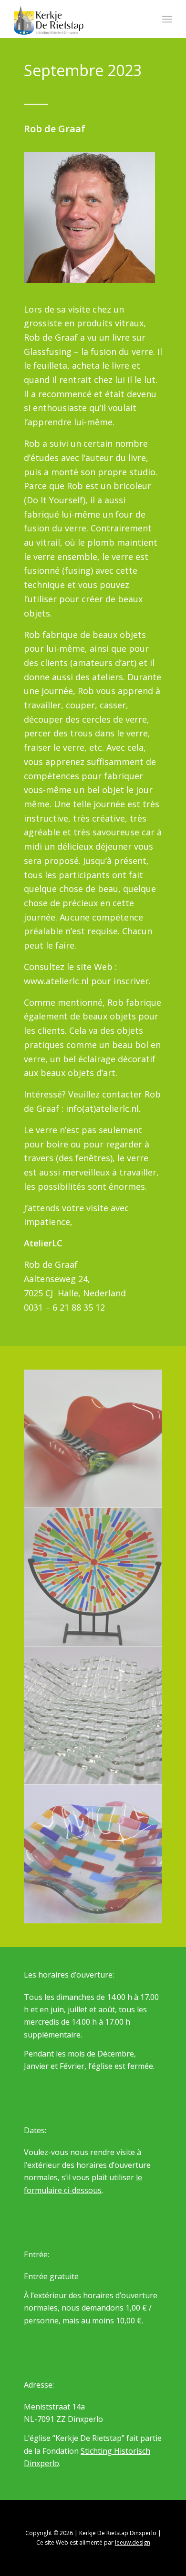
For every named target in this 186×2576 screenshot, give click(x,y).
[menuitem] (167, 19)
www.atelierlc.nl (56, 981)
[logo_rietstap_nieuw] (77, 19)
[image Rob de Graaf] (93, 1439)
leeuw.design (133, 2542)
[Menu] (167, 19)
